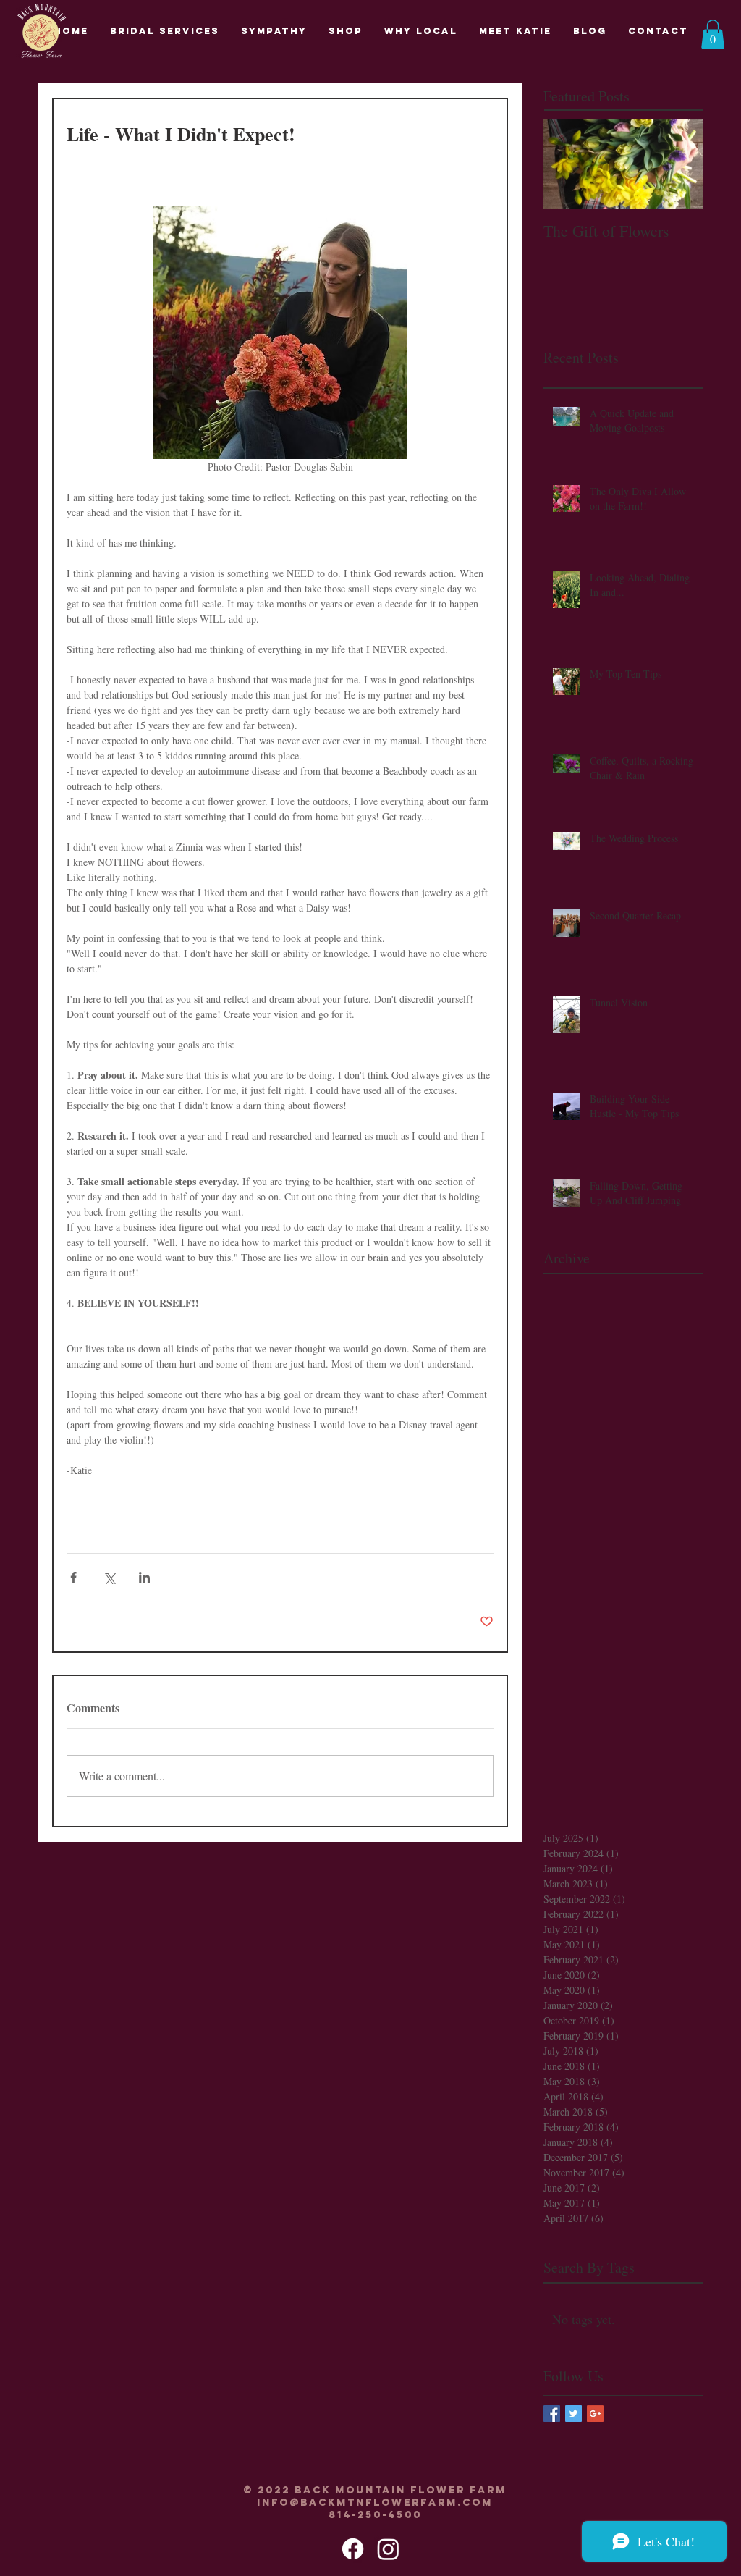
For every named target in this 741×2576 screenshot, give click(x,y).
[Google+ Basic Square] (595, 2413)
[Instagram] (388, 2549)
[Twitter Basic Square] (573, 2413)
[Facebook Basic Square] (552, 2413)
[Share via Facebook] (73, 1577)
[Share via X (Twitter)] (109, 1577)
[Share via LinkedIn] (144, 1577)
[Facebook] (353, 2549)
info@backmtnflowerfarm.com (375, 2503)
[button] (713, 34)
